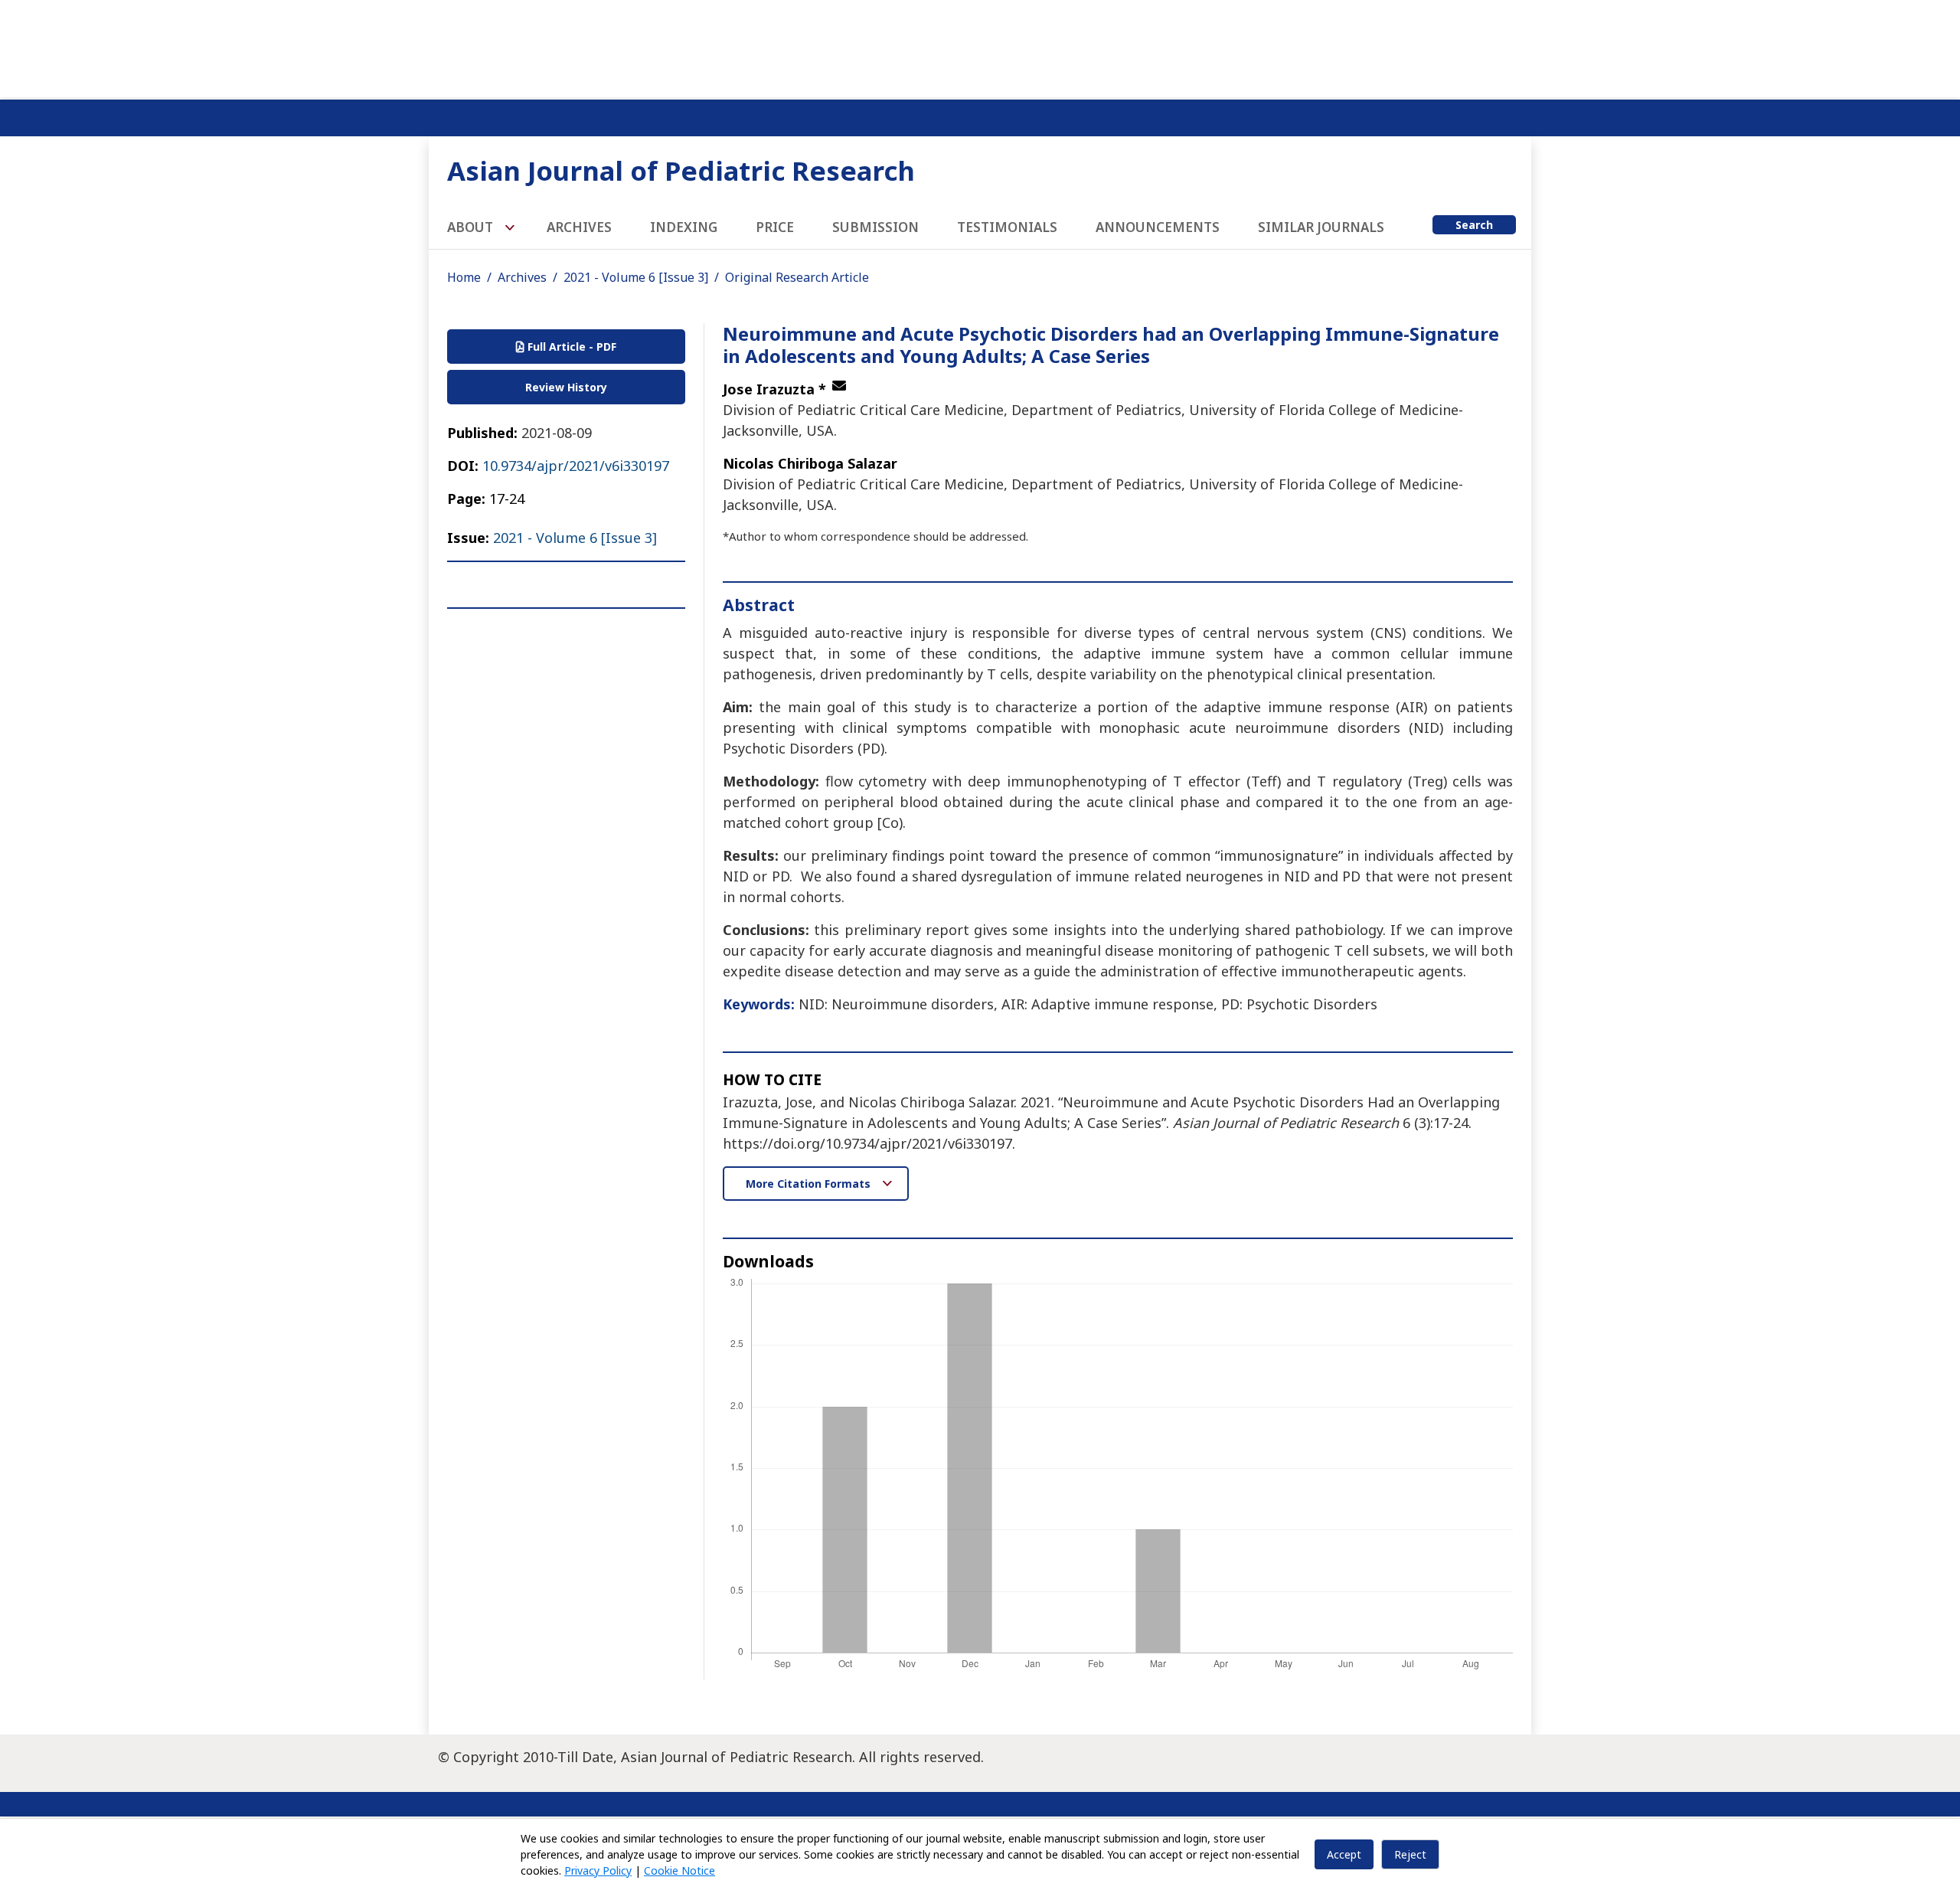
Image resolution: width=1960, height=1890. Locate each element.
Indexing (684, 227)
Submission (875, 227)
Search (1474, 225)
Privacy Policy (598, 1870)
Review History (566, 387)
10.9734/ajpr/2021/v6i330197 (576, 466)
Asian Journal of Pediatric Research (681, 170)
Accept (1344, 1854)
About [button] (472, 227)
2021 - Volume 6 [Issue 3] (636, 277)
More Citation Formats (810, 1184)
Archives (579, 227)
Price (775, 227)
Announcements (1158, 227)
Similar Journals (1321, 227)
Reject (1410, 1854)
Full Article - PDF (570, 347)
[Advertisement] (980, 46)
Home (464, 277)
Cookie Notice (679, 1870)
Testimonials (1007, 227)
